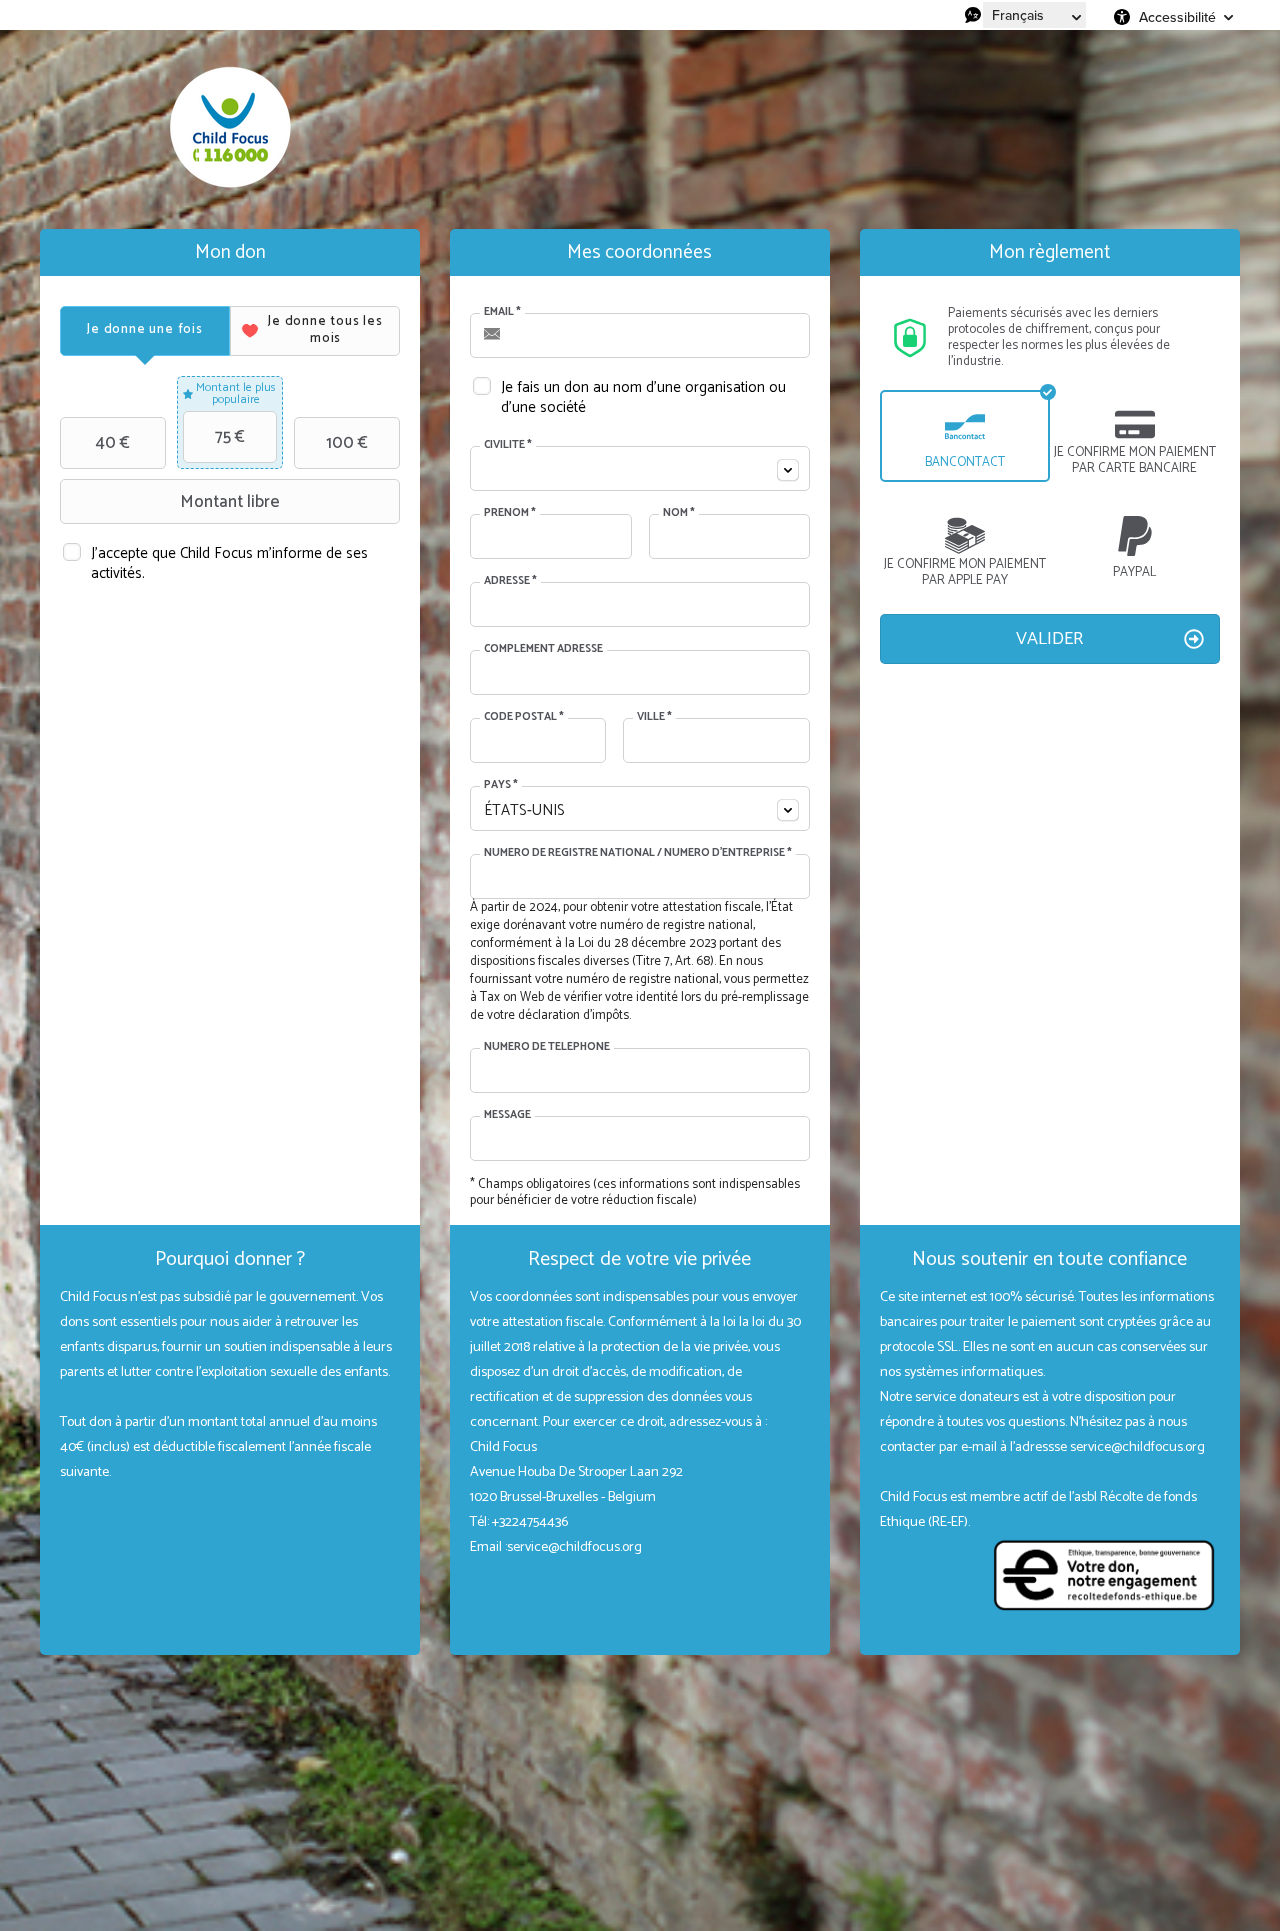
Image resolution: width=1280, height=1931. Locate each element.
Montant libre (230, 502)
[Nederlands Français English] (1034, 15)
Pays (501, 786)
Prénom (510, 514)
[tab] (145, 331)
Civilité (508, 446)
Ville (654, 718)
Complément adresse (543, 650)
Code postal (524, 718)
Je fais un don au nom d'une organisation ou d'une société (643, 396)
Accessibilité (1177, 17)
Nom (679, 514)
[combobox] (640, 468)
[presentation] (145, 331)
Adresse (510, 582)
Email (502, 313)
